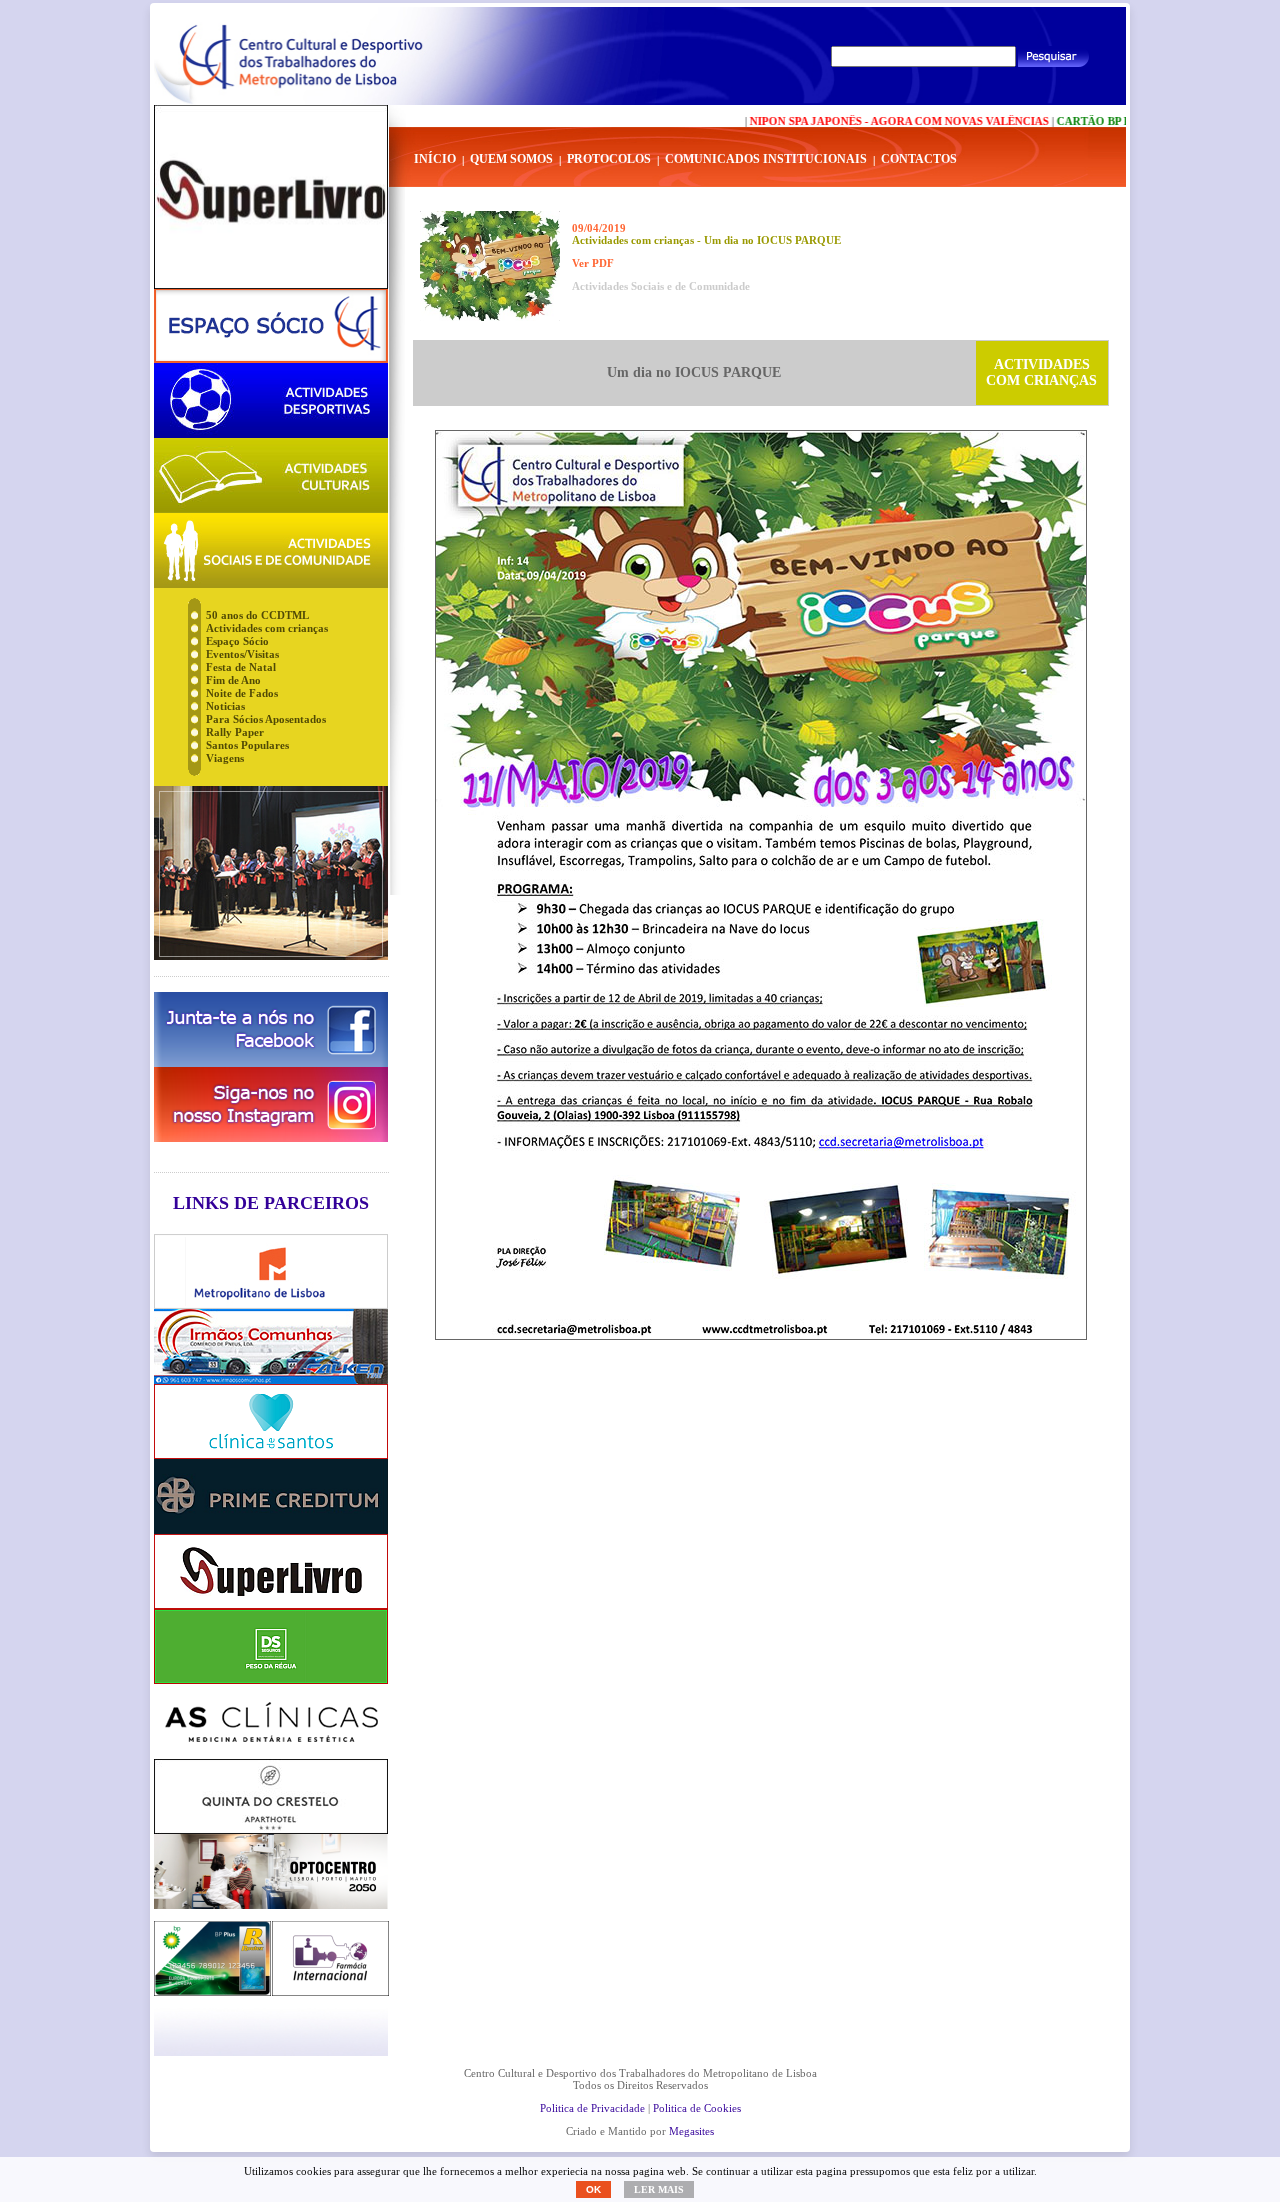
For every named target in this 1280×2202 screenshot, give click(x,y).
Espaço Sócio (237, 641)
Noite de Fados (242, 693)
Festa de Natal (241, 667)
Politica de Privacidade (592, 2108)
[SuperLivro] (271, 197)
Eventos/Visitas (242, 654)
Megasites (691, 2131)
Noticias (225, 706)
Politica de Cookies (697, 2108)
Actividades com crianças (267, 628)
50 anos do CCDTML (257, 615)
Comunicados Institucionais (766, 159)
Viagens (225, 758)
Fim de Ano (233, 680)
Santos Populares (247, 745)
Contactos (919, 159)
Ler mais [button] (659, 2189)
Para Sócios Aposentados (266, 719)
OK (593, 2189)
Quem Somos (511, 159)
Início (435, 159)
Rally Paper (235, 732)
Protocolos (609, 159)
